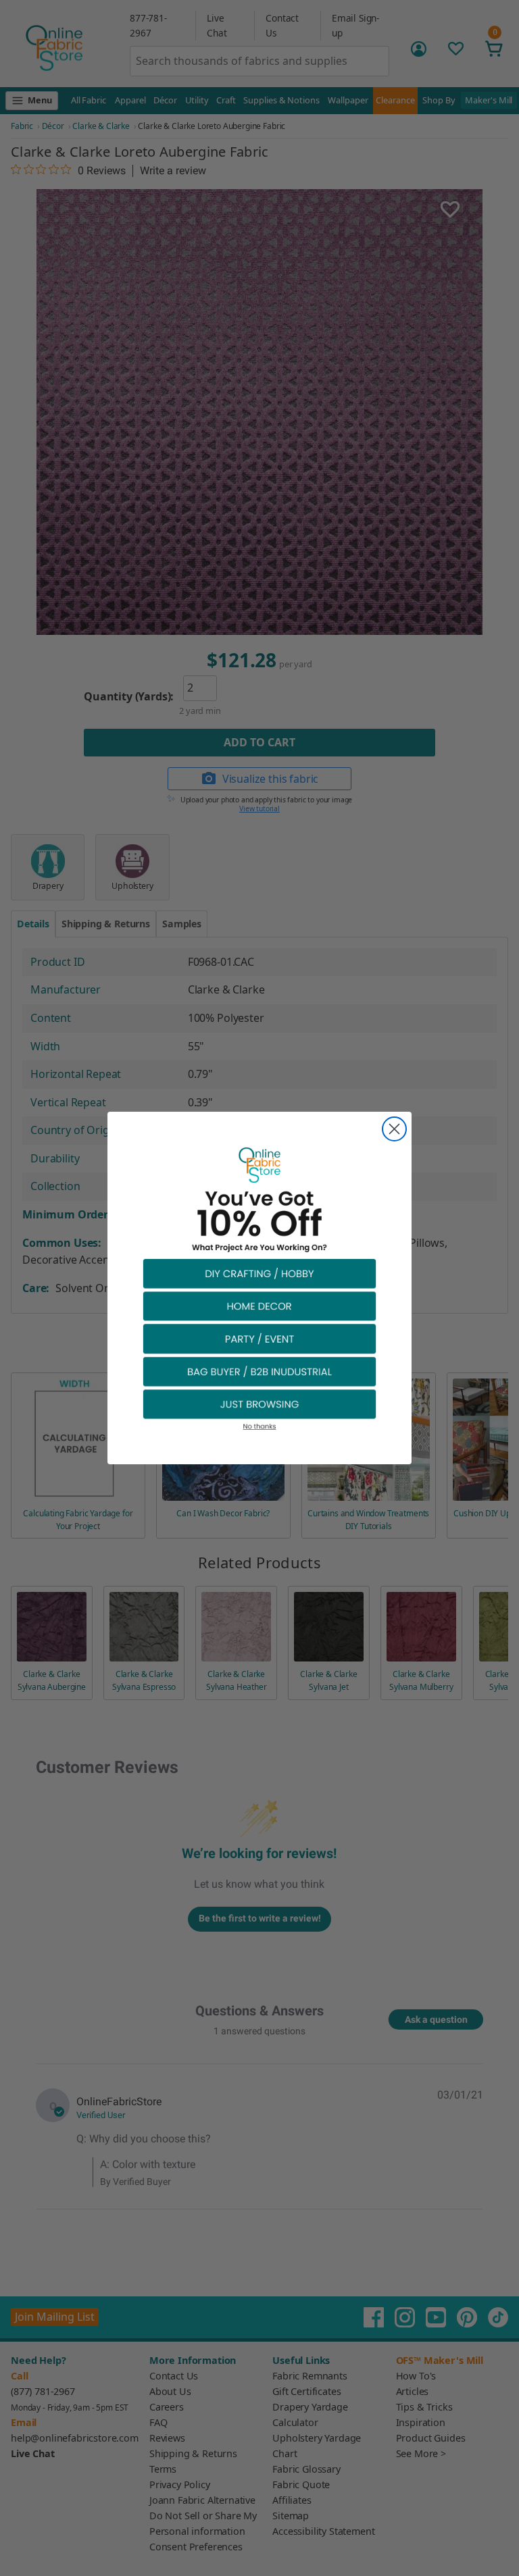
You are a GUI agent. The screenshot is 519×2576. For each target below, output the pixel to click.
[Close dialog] (394, 1129)
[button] (259, 1273)
